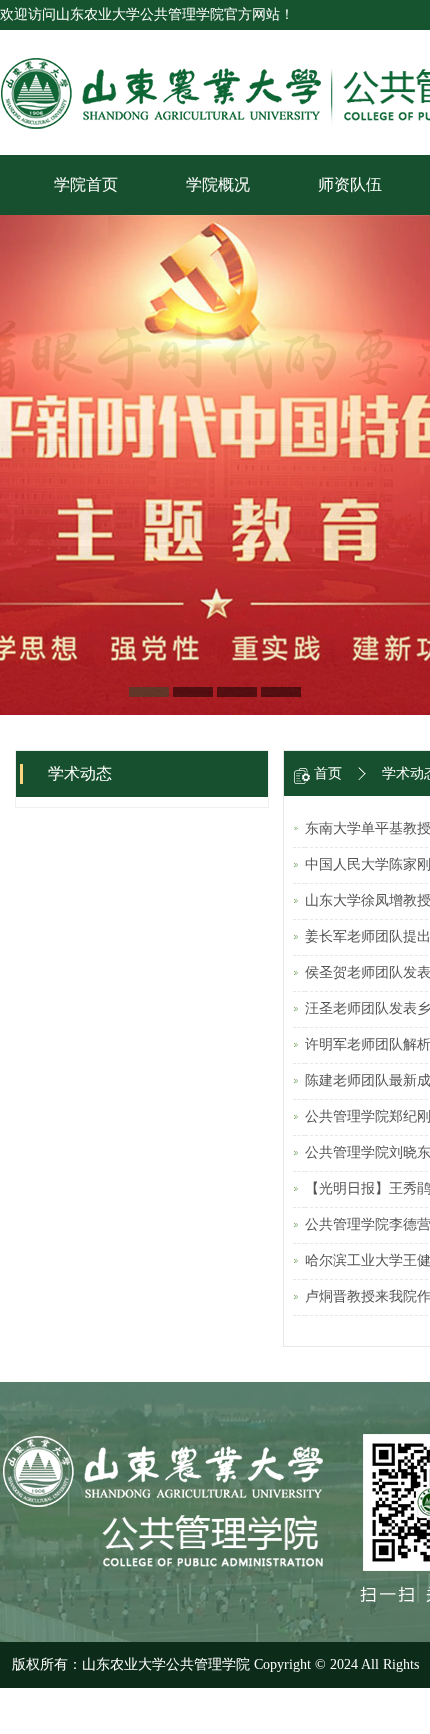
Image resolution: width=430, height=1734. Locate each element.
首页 (328, 773)
